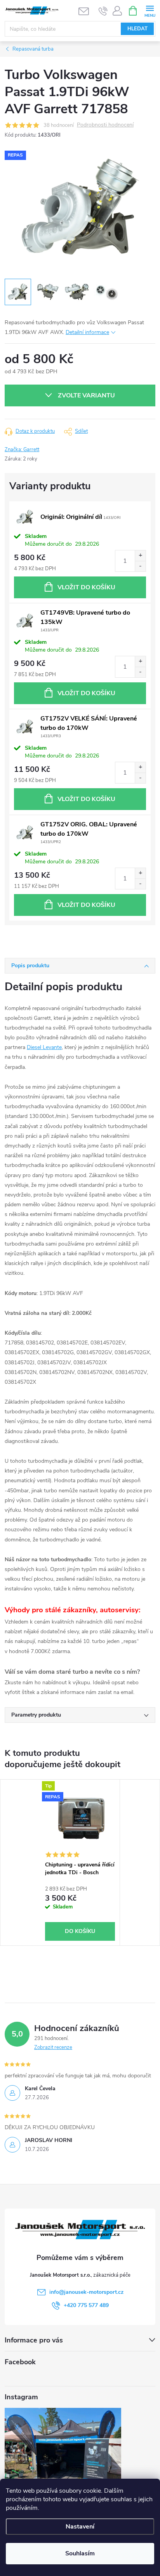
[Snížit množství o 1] (140, 566)
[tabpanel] (80, 1863)
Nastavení (80, 2527)
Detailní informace (87, 332)
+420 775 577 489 (86, 2305)
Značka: (22, 450)
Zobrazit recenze (53, 2047)
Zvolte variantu (86, 395)
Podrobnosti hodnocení (105, 125)
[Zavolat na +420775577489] (103, 11)
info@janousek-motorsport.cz (86, 2292)
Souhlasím (80, 2553)
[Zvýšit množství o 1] (140, 556)
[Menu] (150, 10)
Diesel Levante (44, 1047)
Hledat (137, 29)
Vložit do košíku (86, 587)
